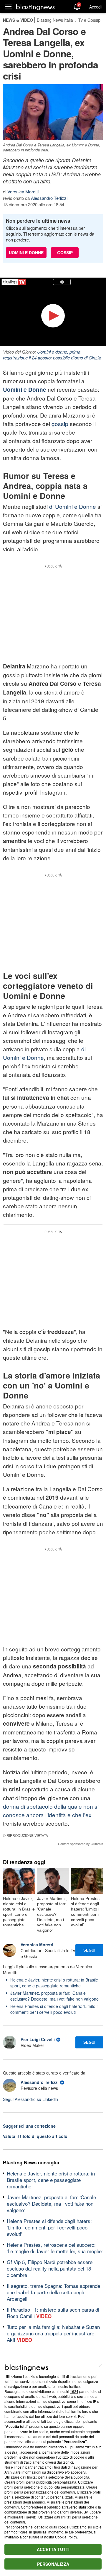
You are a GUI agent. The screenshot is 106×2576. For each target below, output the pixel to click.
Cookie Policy (66, 2537)
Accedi (95, 7)
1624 (74, 2391)
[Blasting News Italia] (35, 7)
